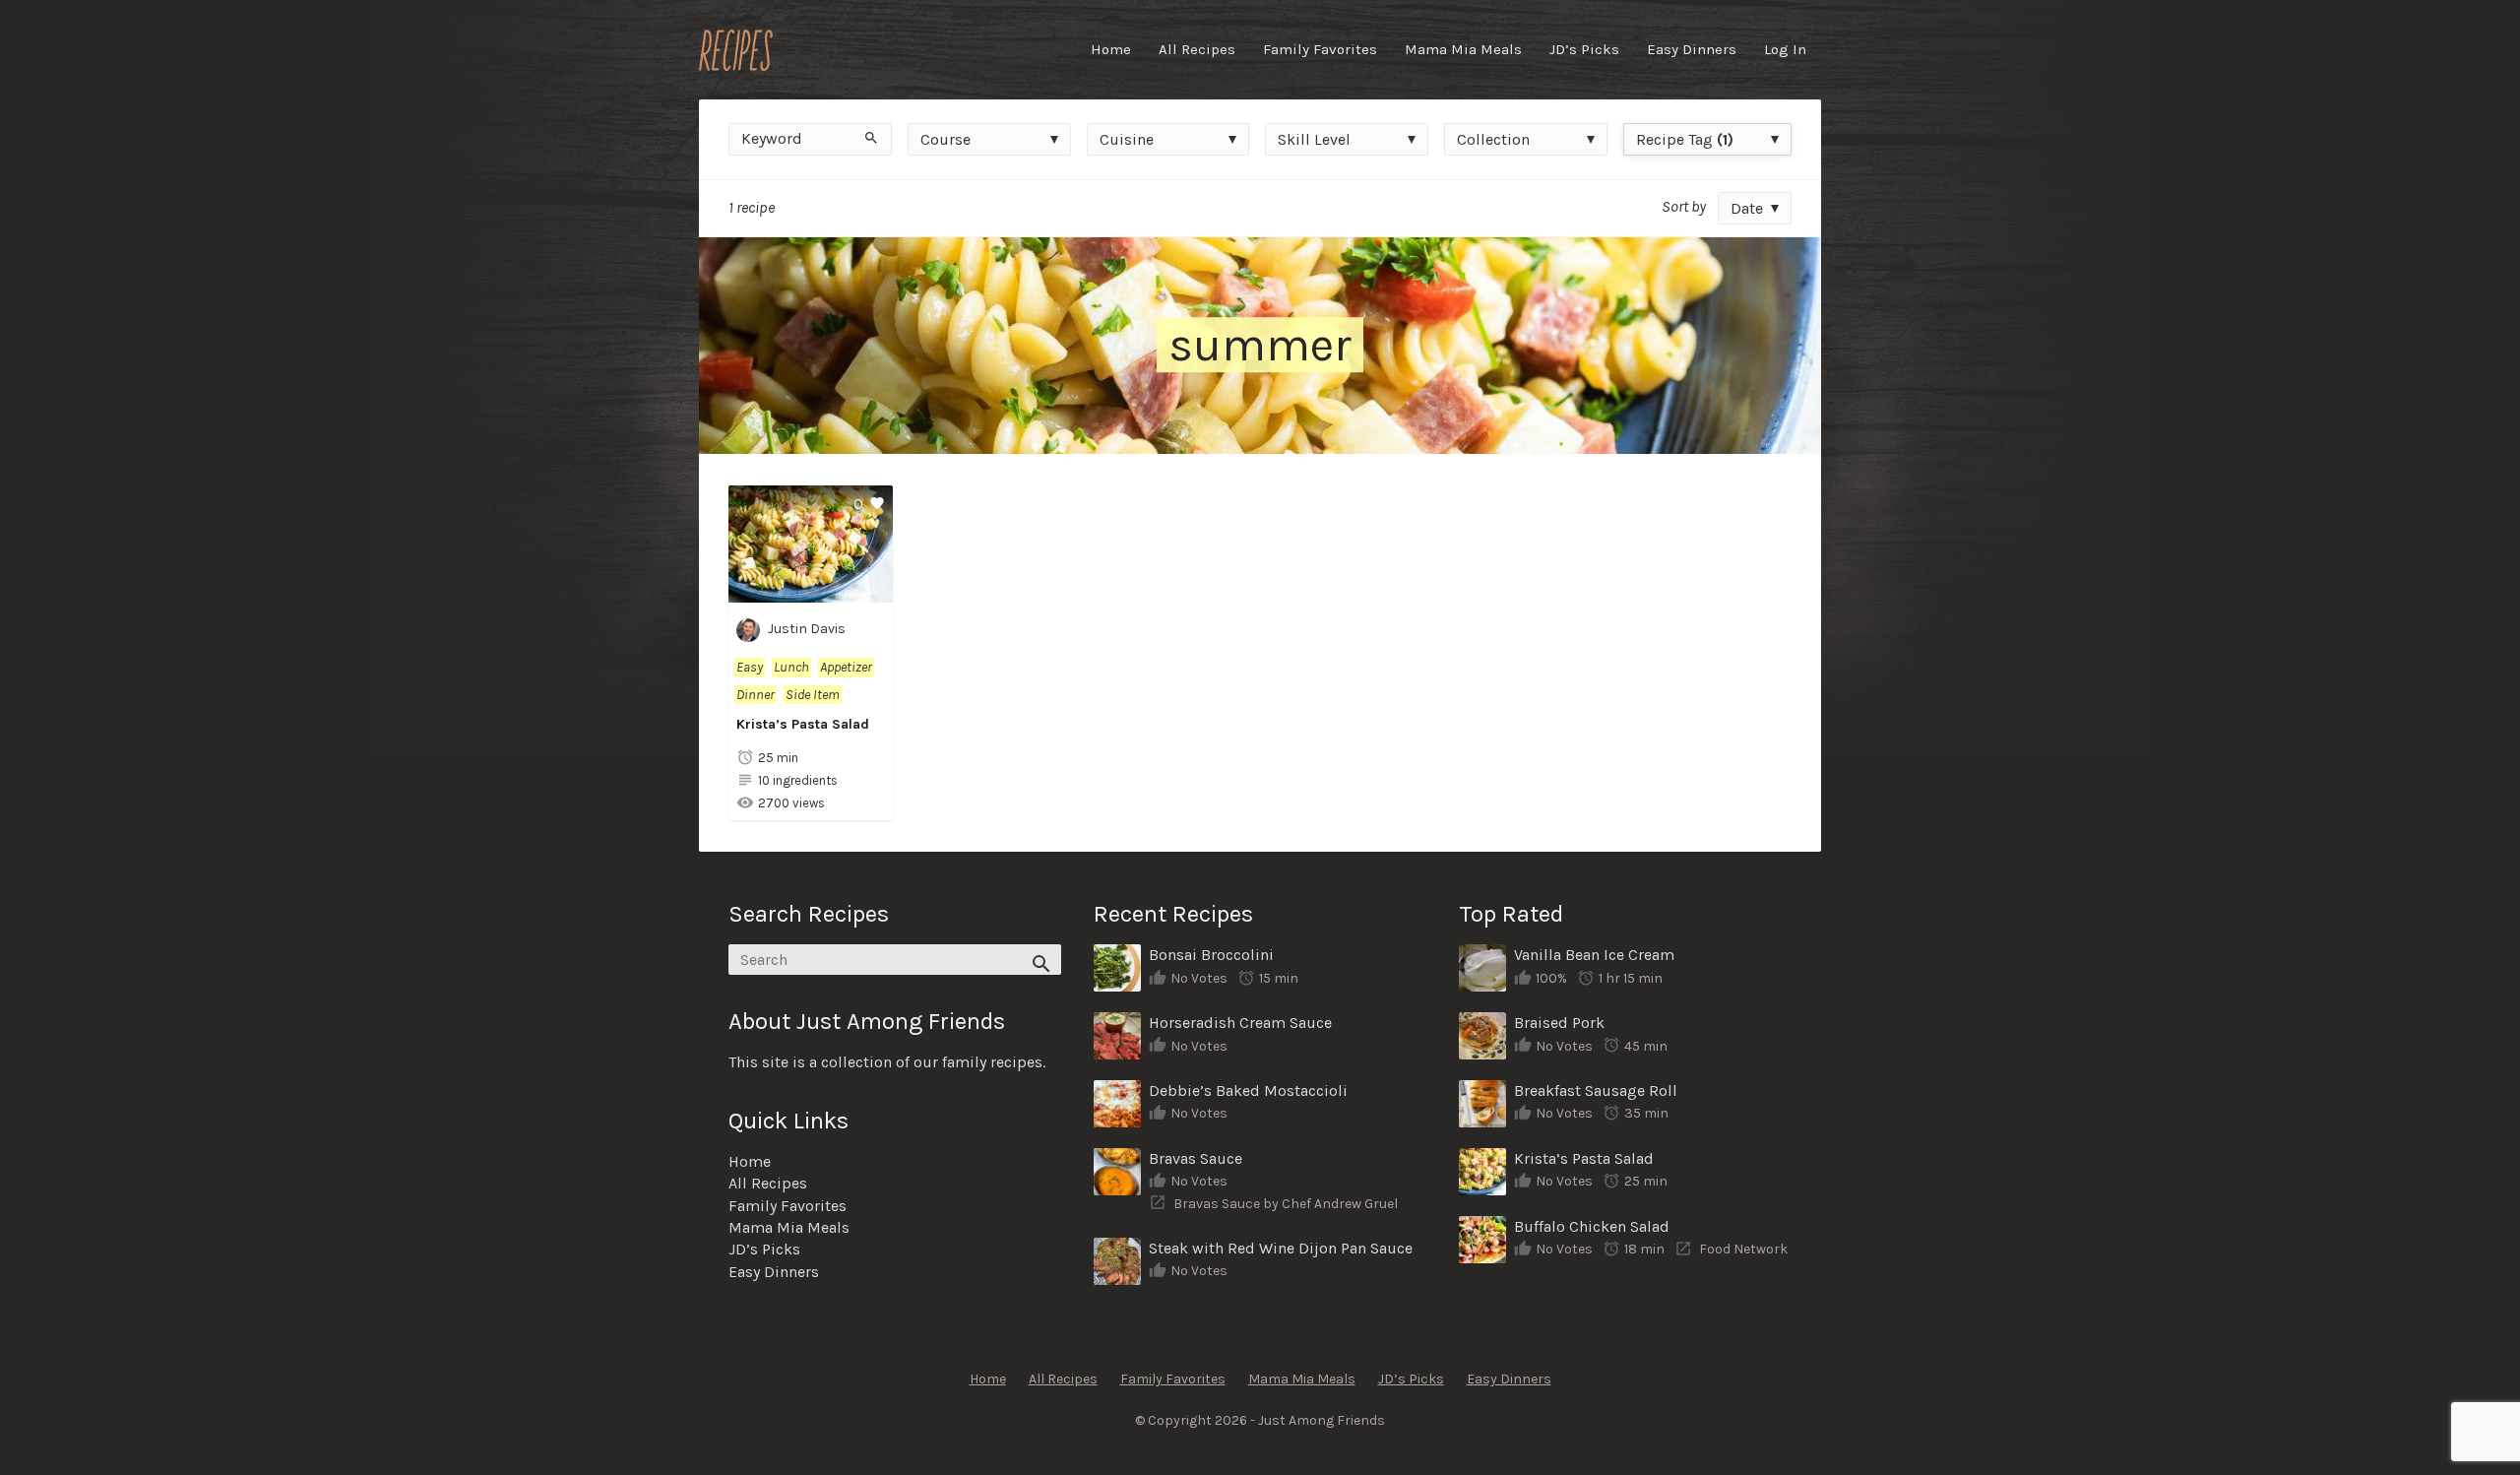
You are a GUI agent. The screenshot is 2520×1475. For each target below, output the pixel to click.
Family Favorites (1320, 49)
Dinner (756, 695)
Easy (750, 667)
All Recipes (1197, 49)
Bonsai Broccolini (1211, 955)
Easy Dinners (1692, 49)
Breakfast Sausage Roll (1596, 1090)
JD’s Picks (1584, 49)
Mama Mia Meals (1463, 49)
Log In (1785, 49)
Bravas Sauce (1196, 1158)
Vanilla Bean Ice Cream (1594, 955)
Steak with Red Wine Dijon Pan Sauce (1281, 1248)
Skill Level (1314, 139)
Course (945, 139)
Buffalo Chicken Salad (1592, 1226)
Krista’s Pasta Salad (803, 724)
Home (1111, 49)
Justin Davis (807, 629)
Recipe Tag (1685, 139)
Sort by (1684, 206)
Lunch (791, 667)
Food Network (1743, 1249)
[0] (811, 591)
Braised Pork (1559, 1023)
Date (1747, 208)
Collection (1493, 139)
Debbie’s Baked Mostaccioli (1248, 1090)
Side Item (813, 695)
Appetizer (846, 667)
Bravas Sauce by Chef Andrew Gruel (1286, 1204)
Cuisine (1127, 139)
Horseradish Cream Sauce (1240, 1023)
